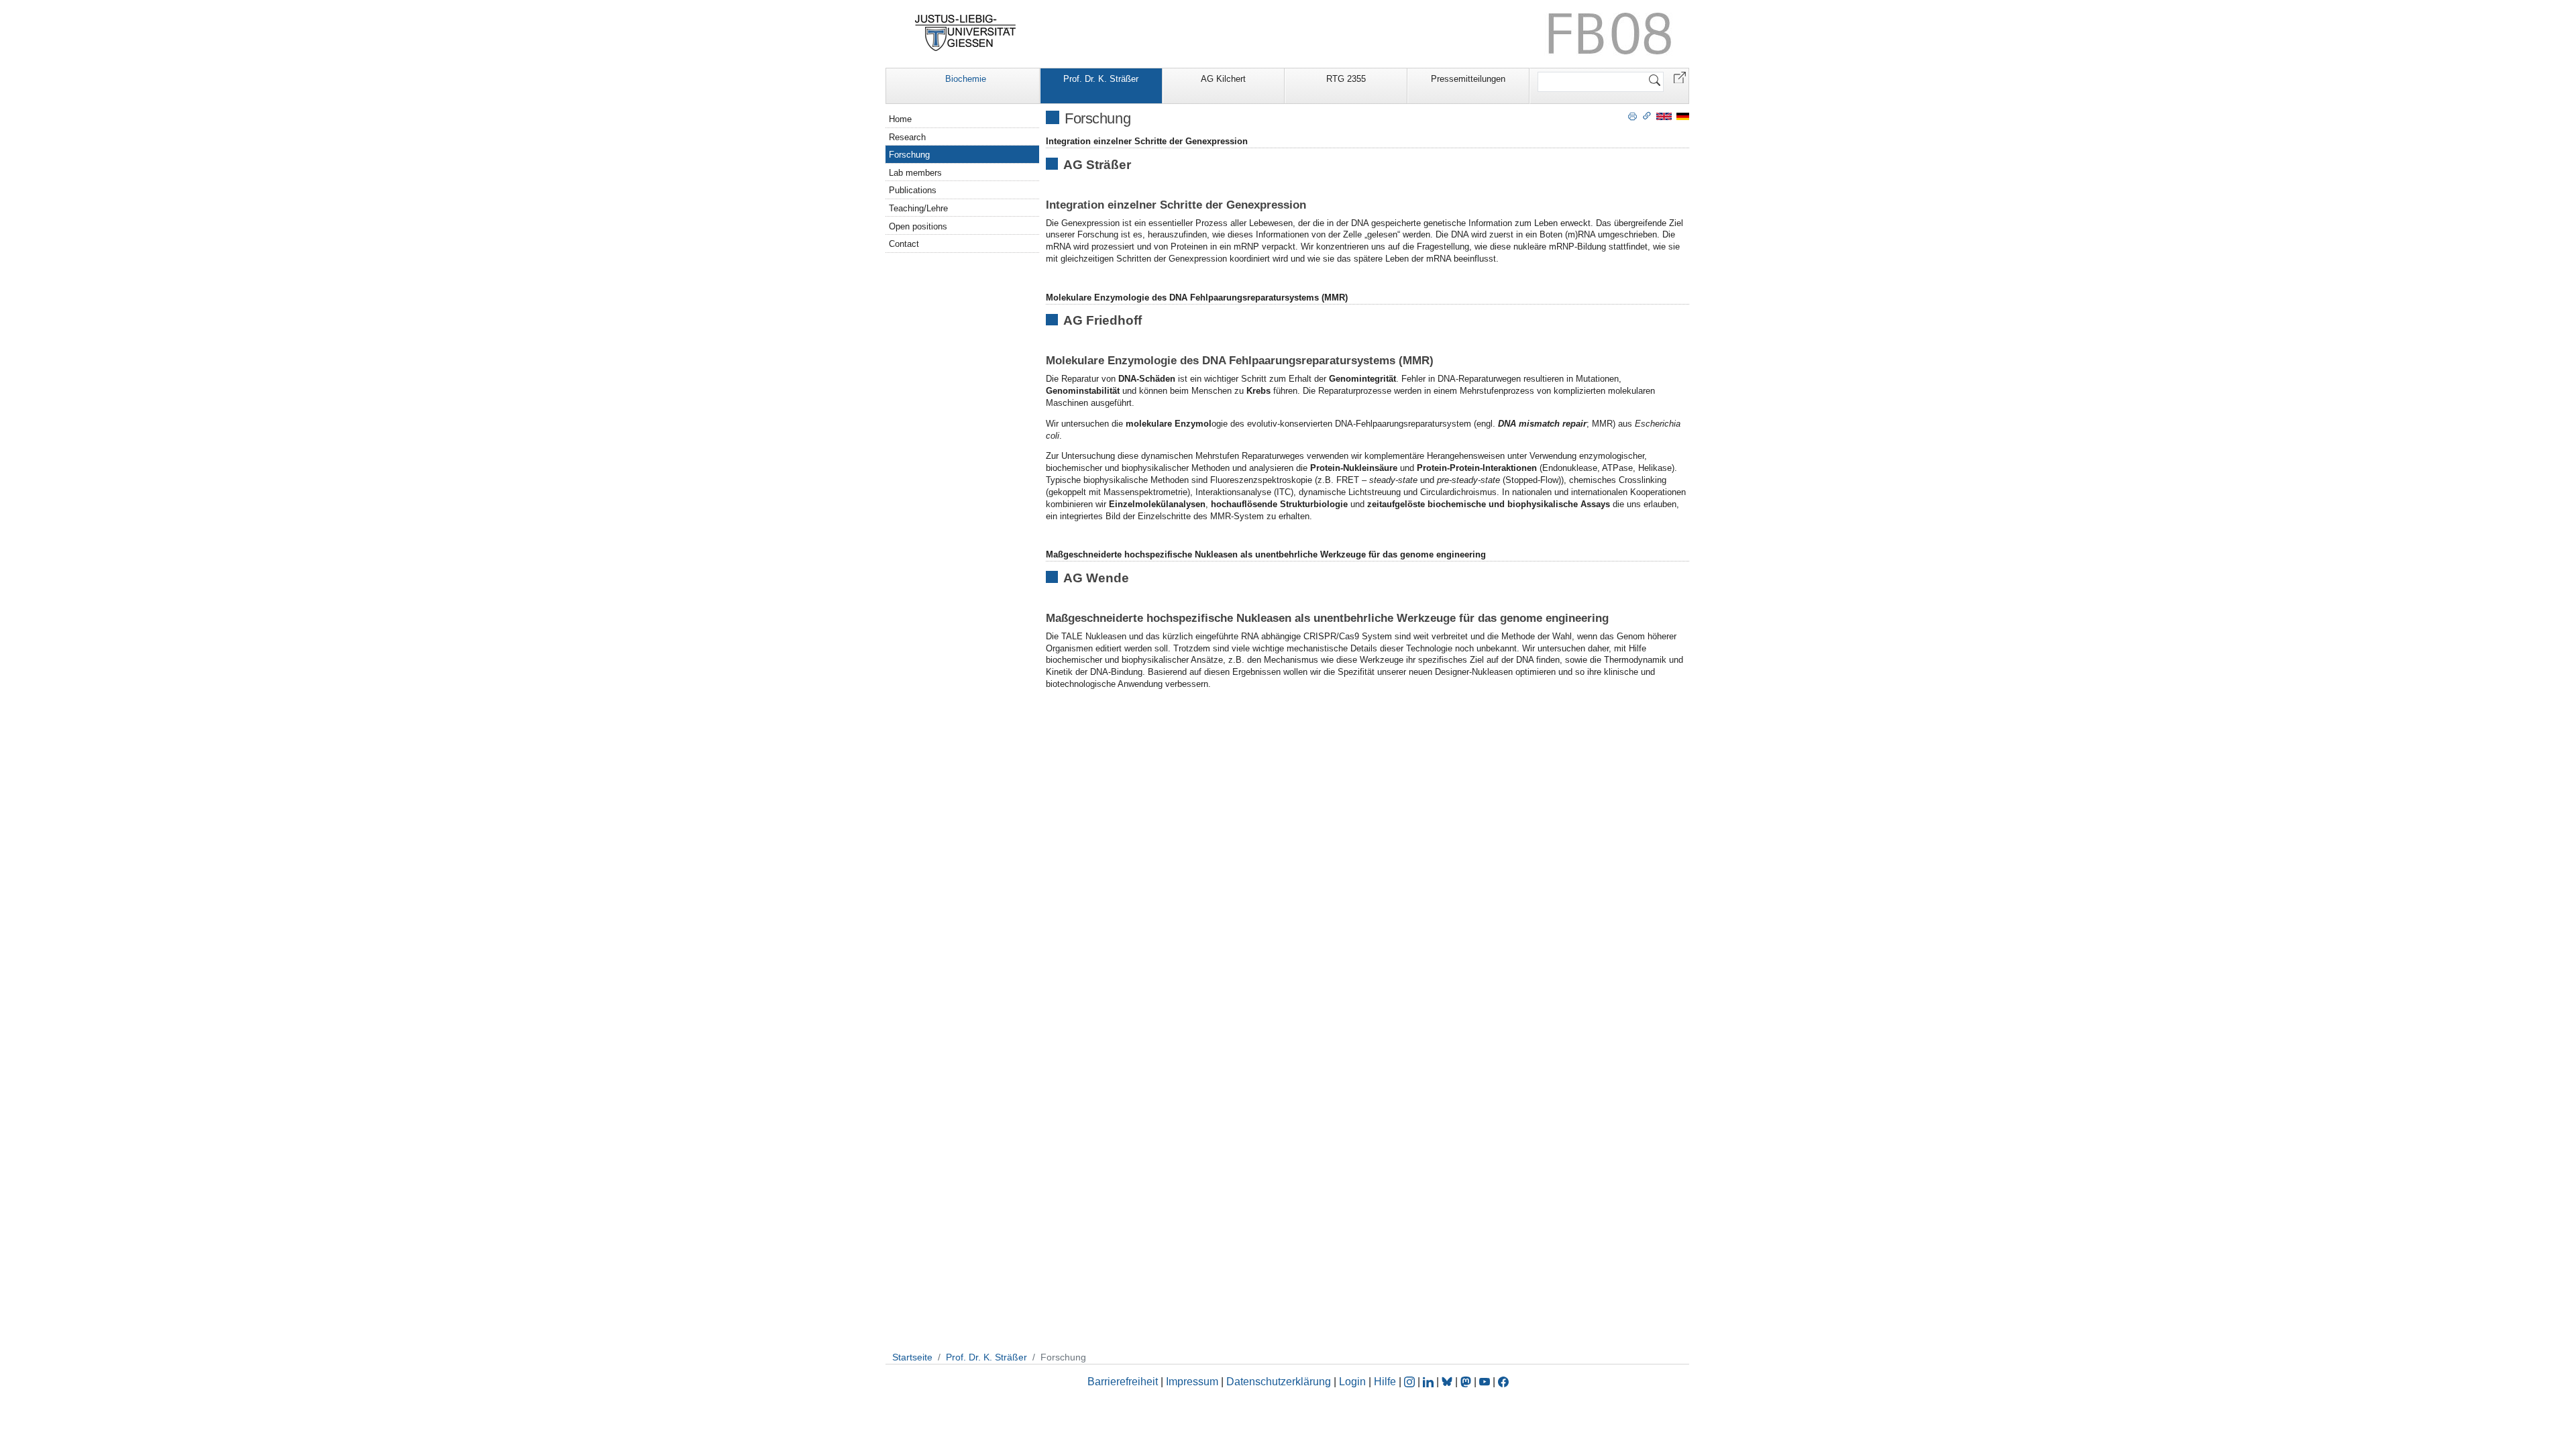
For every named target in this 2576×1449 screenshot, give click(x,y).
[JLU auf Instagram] (1411, 1382)
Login (1354, 1382)
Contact (904, 244)
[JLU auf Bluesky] (1448, 1382)
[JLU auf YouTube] (1485, 1382)
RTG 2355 (1346, 79)
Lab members (915, 173)
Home (900, 119)
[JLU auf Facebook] (1503, 1382)
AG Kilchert (1223, 79)
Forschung (909, 155)
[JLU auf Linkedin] (1430, 1382)
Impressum (1192, 1382)
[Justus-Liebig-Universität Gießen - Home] (966, 33)
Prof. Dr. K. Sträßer (1101, 79)
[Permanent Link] (1647, 115)
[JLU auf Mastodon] (1467, 1382)
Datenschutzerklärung (1279, 1382)
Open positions (918, 226)
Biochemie (966, 79)
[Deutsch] (1683, 116)
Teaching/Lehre (918, 208)
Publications (913, 190)
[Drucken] (1632, 115)
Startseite (912, 1357)
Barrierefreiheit (1123, 1382)
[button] (1680, 77)
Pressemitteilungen (1468, 79)
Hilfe (1385, 1382)
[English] (1664, 116)
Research (907, 137)
